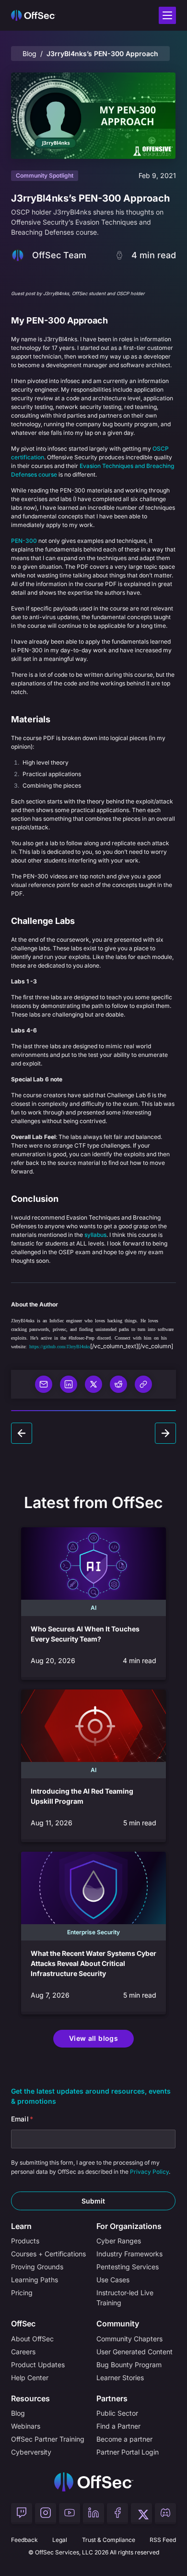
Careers (23, 2352)
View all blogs (93, 2038)
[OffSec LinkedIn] (93, 2514)
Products (25, 2241)
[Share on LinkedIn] (69, 1384)
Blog (29, 54)
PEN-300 (24, 541)
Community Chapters (129, 2339)
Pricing (22, 2293)
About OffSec (32, 2339)
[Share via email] (44, 1384)
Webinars (26, 2426)
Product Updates (38, 2365)
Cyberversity (31, 2452)
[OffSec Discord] (165, 2514)
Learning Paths (35, 2280)
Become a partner (124, 2439)
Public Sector (117, 2413)
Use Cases (113, 2280)
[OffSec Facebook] (117, 2514)
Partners (112, 2398)
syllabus (95, 1235)
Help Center (30, 2378)
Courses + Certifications (48, 2254)
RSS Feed (163, 2540)
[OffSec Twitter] (141, 2514)
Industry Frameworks (129, 2254)
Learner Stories (120, 2378)
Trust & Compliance (109, 2540)
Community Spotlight (45, 175)
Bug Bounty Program (129, 2365)
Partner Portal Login (128, 2452)
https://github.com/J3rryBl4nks (60, 1346)
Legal (60, 2540)
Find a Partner (118, 2426)
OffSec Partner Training (48, 2439)
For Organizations (129, 2226)
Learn (21, 2226)
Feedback (24, 2540)
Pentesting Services (128, 2267)
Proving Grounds (37, 2267)
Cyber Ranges (119, 2241)
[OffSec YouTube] (70, 2514)
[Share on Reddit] (118, 1384)
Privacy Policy (149, 2172)
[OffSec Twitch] (22, 2514)
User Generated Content (134, 2352)
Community (118, 2324)
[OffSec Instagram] (46, 2514)
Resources (30, 2398)
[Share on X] (93, 1384)
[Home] (94, 2482)
